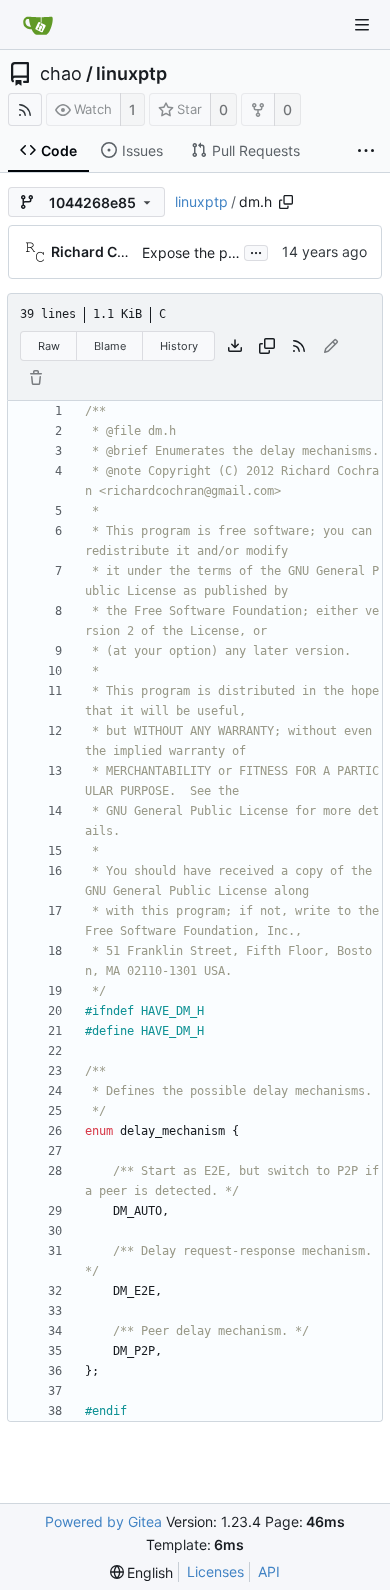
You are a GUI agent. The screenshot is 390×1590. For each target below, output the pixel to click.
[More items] (366, 151)
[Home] (38, 25)
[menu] (142, 1572)
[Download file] (235, 346)
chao (61, 74)
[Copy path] (286, 202)
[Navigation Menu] (362, 25)
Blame (110, 346)
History (179, 346)
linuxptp (131, 74)
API (269, 1571)
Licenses (215, 1571)
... (256, 251)
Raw (49, 346)
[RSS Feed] (25, 109)
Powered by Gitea (103, 1521)
